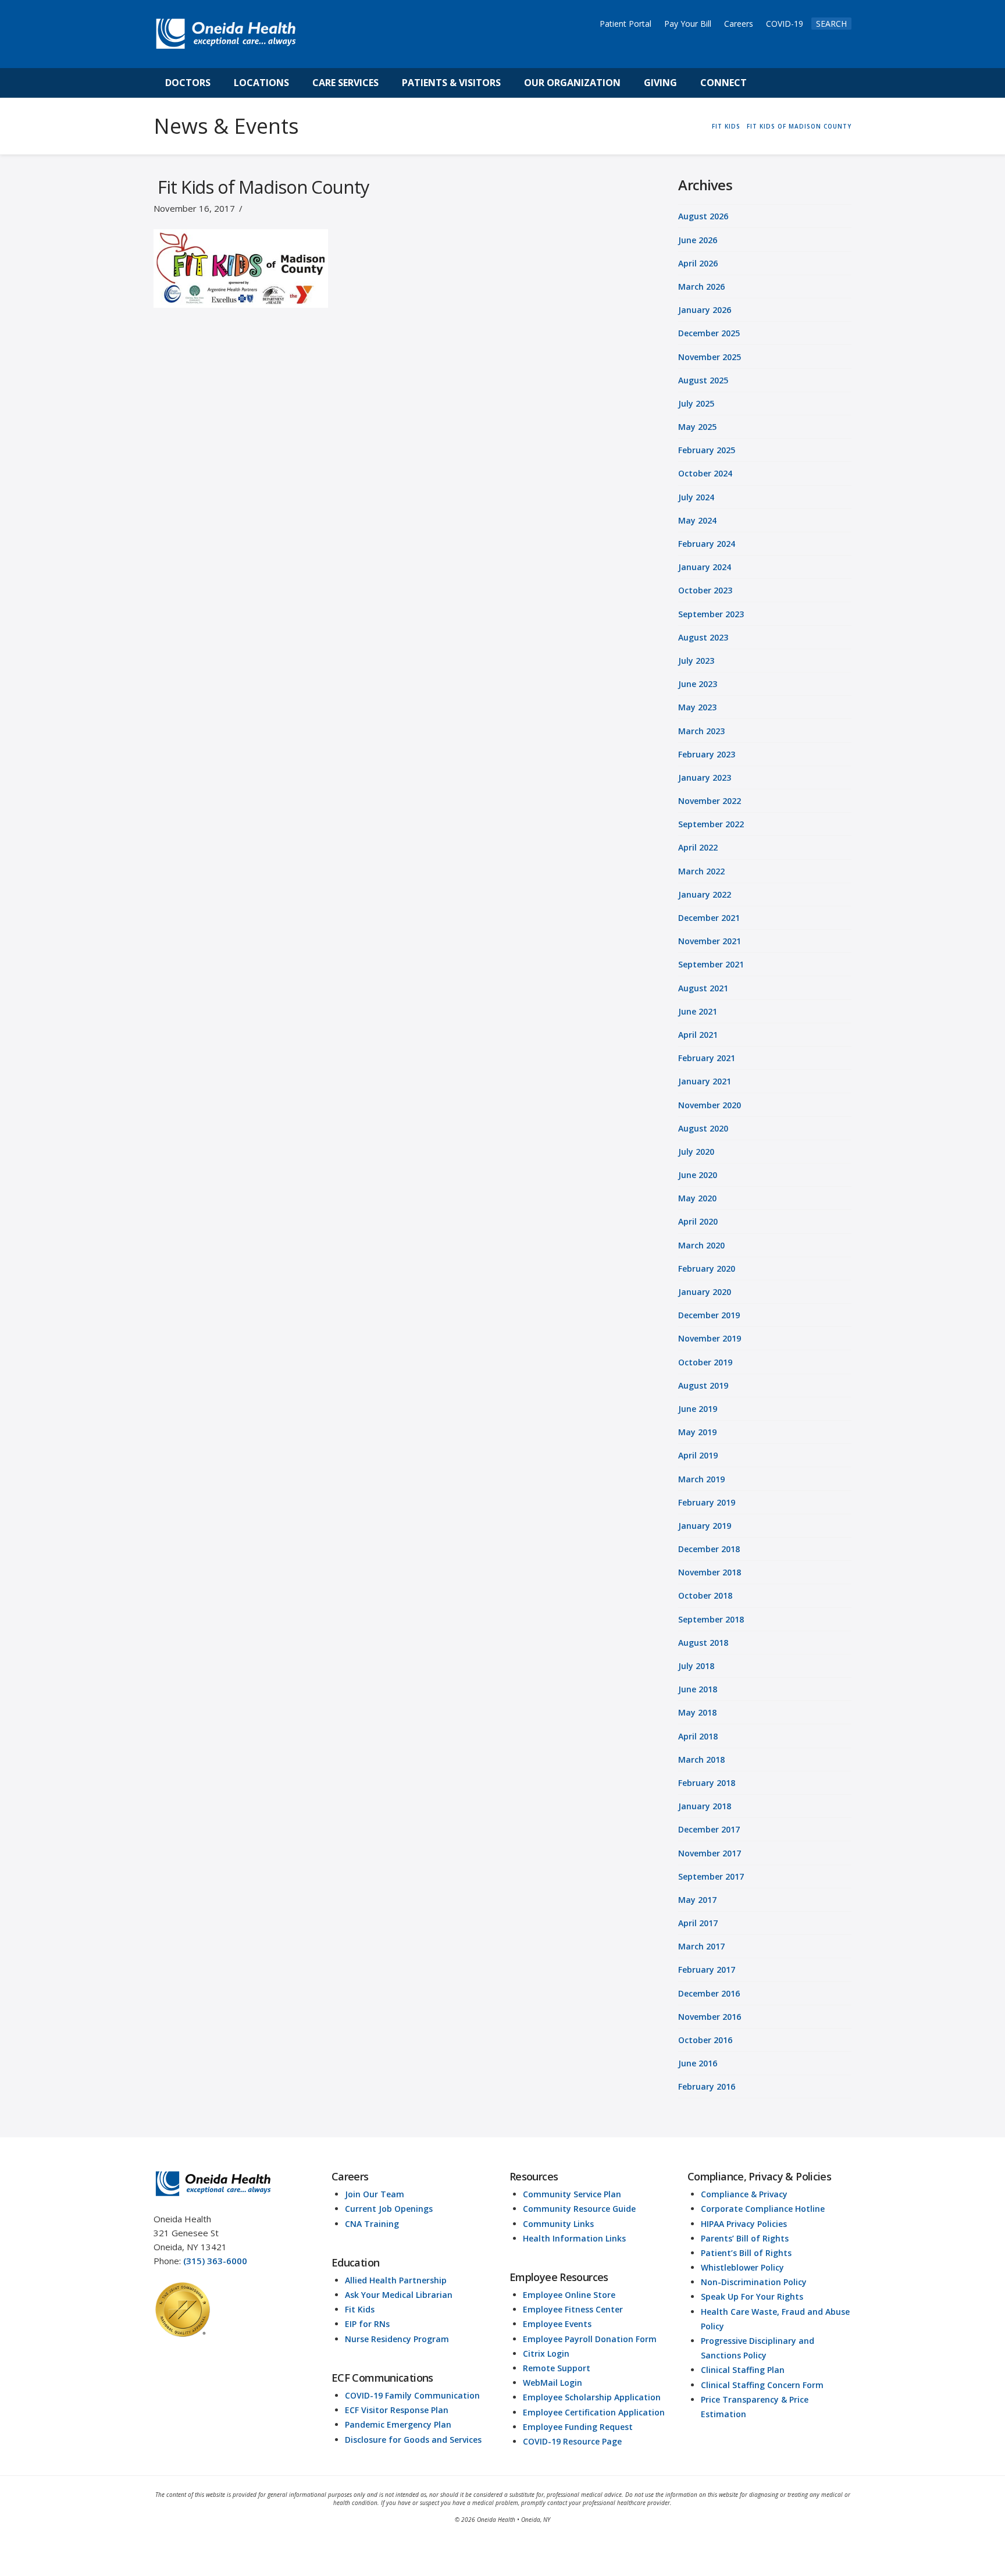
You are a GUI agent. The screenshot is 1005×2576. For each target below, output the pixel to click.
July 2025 (696, 403)
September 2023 (711, 614)
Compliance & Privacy (744, 2194)
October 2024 (705, 473)
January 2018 (705, 1806)
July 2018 (696, 1666)
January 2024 (705, 567)
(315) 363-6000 (215, 2261)
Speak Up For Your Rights (752, 2296)
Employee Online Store (569, 2295)
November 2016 (710, 2017)
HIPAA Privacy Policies (744, 2224)
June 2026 (698, 240)
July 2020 (696, 1152)
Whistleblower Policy (742, 2267)
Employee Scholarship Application (592, 2397)
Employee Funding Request (578, 2427)
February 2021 (707, 1058)
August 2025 (703, 380)
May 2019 (697, 1432)
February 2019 (707, 1502)
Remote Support (557, 2368)
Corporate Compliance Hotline (763, 2209)
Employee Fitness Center (573, 2309)
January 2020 (705, 1292)
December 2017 (709, 1829)
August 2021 (703, 988)
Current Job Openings (389, 2209)
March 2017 (701, 1946)
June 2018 (698, 1689)
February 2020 (707, 1269)
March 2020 (701, 1245)
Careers (739, 24)
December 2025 (709, 333)
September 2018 (711, 1619)
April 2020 (698, 1221)
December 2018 (709, 1549)
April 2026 (698, 263)
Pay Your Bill (688, 24)
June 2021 (698, 1011)
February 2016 (707, 2086)
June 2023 (698, 684)
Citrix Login (546, 2353)
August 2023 (703, 637)
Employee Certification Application (594, 2412)
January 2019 (705, 1526)
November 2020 (710, 1105)
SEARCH (831, 24)
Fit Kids (360, 2309)
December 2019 (709, 1315)
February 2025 (707, 450)
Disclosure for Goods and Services (413, 2440)
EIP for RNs (367, 2324)
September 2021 (711, 964)
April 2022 (698, 847)
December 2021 (709, 918)
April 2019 (698, 1455)
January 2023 (705, 778)
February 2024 (707, 544)
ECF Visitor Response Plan (397, 2410)
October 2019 (705, 1362)
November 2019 (710, 1338)
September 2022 (711, 824)
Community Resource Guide (579, 2209)
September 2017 (711, 1876)
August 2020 (703, 1128)
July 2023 (696, 661)
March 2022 (701, 871)
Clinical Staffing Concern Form (762, 2385)
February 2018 (707, 1783)
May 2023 (697, 707)
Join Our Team (375, 2194)
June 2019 (698, 1409)
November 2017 (710, 1853)
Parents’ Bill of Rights (745, 2238)
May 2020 (697, 1198)
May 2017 (697, 1900)
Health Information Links (574, 2238)
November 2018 (710, 1572)
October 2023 (705, 590)
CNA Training (372, 2224)
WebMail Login (553, 2383)
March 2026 (701, 287)
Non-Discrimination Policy (754, 2282)
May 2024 (697, 520)
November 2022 (710, 801)
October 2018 (705, 1595)
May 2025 (697, 427)
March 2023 (701, 731)
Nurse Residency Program (397, 2339)
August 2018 (703, 1643)
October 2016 (705, 2040)
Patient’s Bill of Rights (746, 2253)
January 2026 (705, 310)
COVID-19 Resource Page (572, 2441)
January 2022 (705, 894)
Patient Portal (626, 24)
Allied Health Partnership (396, 2280)
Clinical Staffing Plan (743, 2370)
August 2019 (703, 1385)
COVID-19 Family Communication (412, 2395)
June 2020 (698, 1175)
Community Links (558, 2224)
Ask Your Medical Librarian (399, 2295)
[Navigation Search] (771, 83)
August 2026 (703, 216)
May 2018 (697, 1712)
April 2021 (698, 1035)
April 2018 (698, 1736)
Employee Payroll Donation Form (590, 2339)
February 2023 (707, 754)
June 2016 (698, 2063)
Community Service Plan (572, 2194)
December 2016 (709, 1993)
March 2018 (701, 1760)
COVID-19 (785, 24)
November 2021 (710, 941)
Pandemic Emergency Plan (398, 2424)
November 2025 (710, 357)
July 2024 (696, 497)
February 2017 (707, 1970)
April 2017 (698, 1923)
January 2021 (705, 1081)
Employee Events (557, 2324)
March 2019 (701, 1479)
